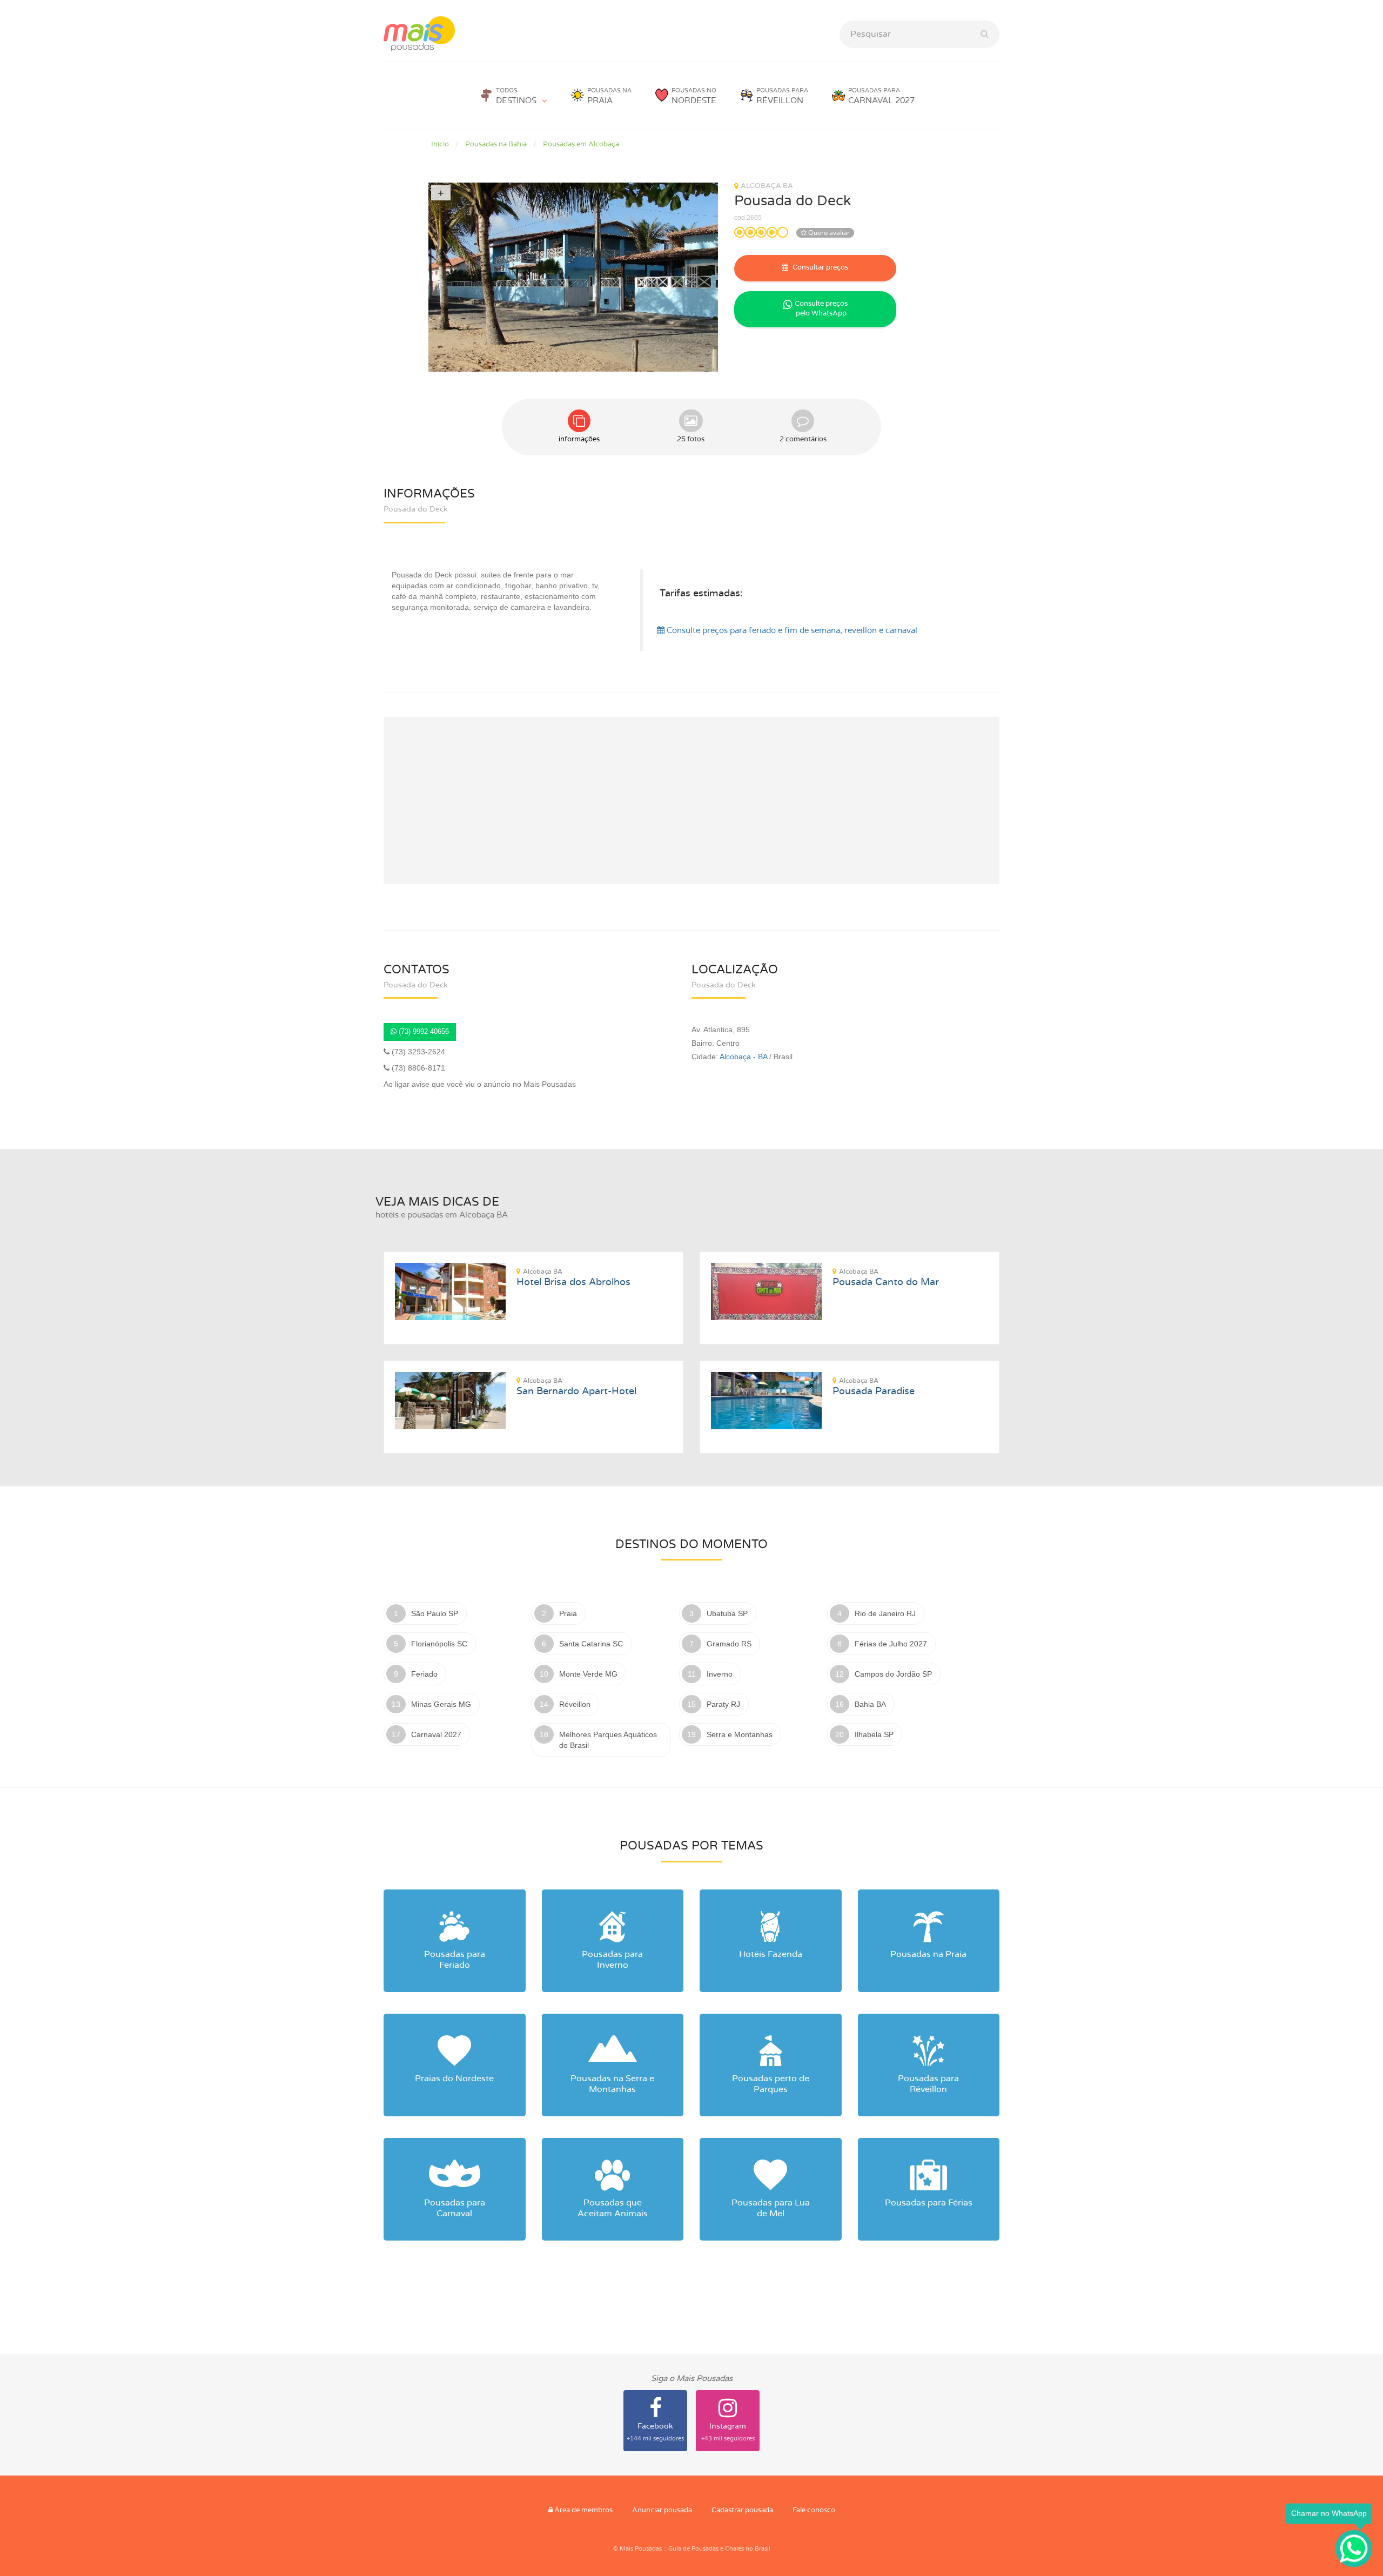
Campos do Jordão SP (893, 1674)
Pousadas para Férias (929, 2203)
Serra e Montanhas (740, 1734)
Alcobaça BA (767, 186)
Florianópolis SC (439, 1644)
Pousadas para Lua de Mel (771, 2208)
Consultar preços (820, 268)
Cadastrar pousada (742, 2510)
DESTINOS (516, 96)
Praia (568, 1613)
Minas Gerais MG (441, 1704)
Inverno (720, 1674)
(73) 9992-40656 (423, 1031)
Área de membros (583, 2510)
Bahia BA (870, 1704)
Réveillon (575, 1704)
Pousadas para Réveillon (928, 2084)
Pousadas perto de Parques (771, 2084)
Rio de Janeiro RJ (885, 1613)
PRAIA (609, 96)
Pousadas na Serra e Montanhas (612, 2084)
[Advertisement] (691, 801)
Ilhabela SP (874, 1734)
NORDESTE (694, 96)
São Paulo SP (435, 1613)
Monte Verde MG (588, 1674)
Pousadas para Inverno (612, 1960)
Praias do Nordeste (454, 2079)
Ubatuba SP (727, 1613)
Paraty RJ (723, 1704)
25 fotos (691, 439)
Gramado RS (729, 1644)
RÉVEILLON (782, 96)
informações (579, 439)
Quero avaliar (828, 233)
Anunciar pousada (662, 2510)
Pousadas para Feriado (455, 1960)
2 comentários (803, 439)
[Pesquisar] (985, 34)
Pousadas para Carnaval (455, 2208)
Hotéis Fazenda (771, 1954)
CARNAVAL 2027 (881, 96)
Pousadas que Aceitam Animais (613, 2208)
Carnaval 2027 (436, 1734)
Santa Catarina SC (591, 1644)
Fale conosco (814, 2510)
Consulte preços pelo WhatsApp (821, 309)
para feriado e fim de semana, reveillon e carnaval (792, 631)
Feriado (424, 1674)
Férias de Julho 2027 (891, 1644)
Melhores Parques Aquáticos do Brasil (608, 1740)
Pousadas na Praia (928, 1954)
